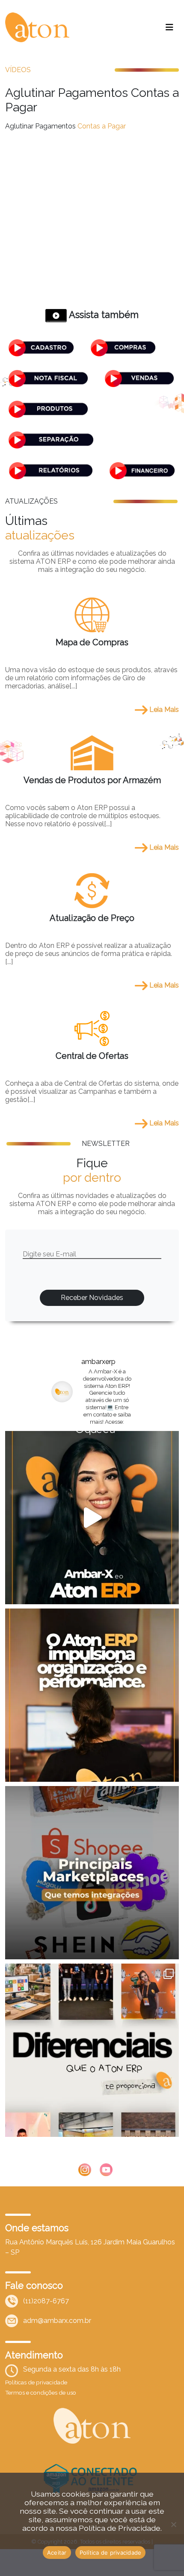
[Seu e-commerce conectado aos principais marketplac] (92, 1873)
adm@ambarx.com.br (57, 2321)
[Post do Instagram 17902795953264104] (92, 2050)
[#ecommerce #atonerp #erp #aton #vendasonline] (92, 1518)
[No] (173, 2524)
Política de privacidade (111, 2553)
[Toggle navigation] (169, 27)
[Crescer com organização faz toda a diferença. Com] (92, 1695)
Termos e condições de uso (41, 2392)
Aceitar (57, 2553)
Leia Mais (163, 710)
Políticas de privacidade (36, 2382)
